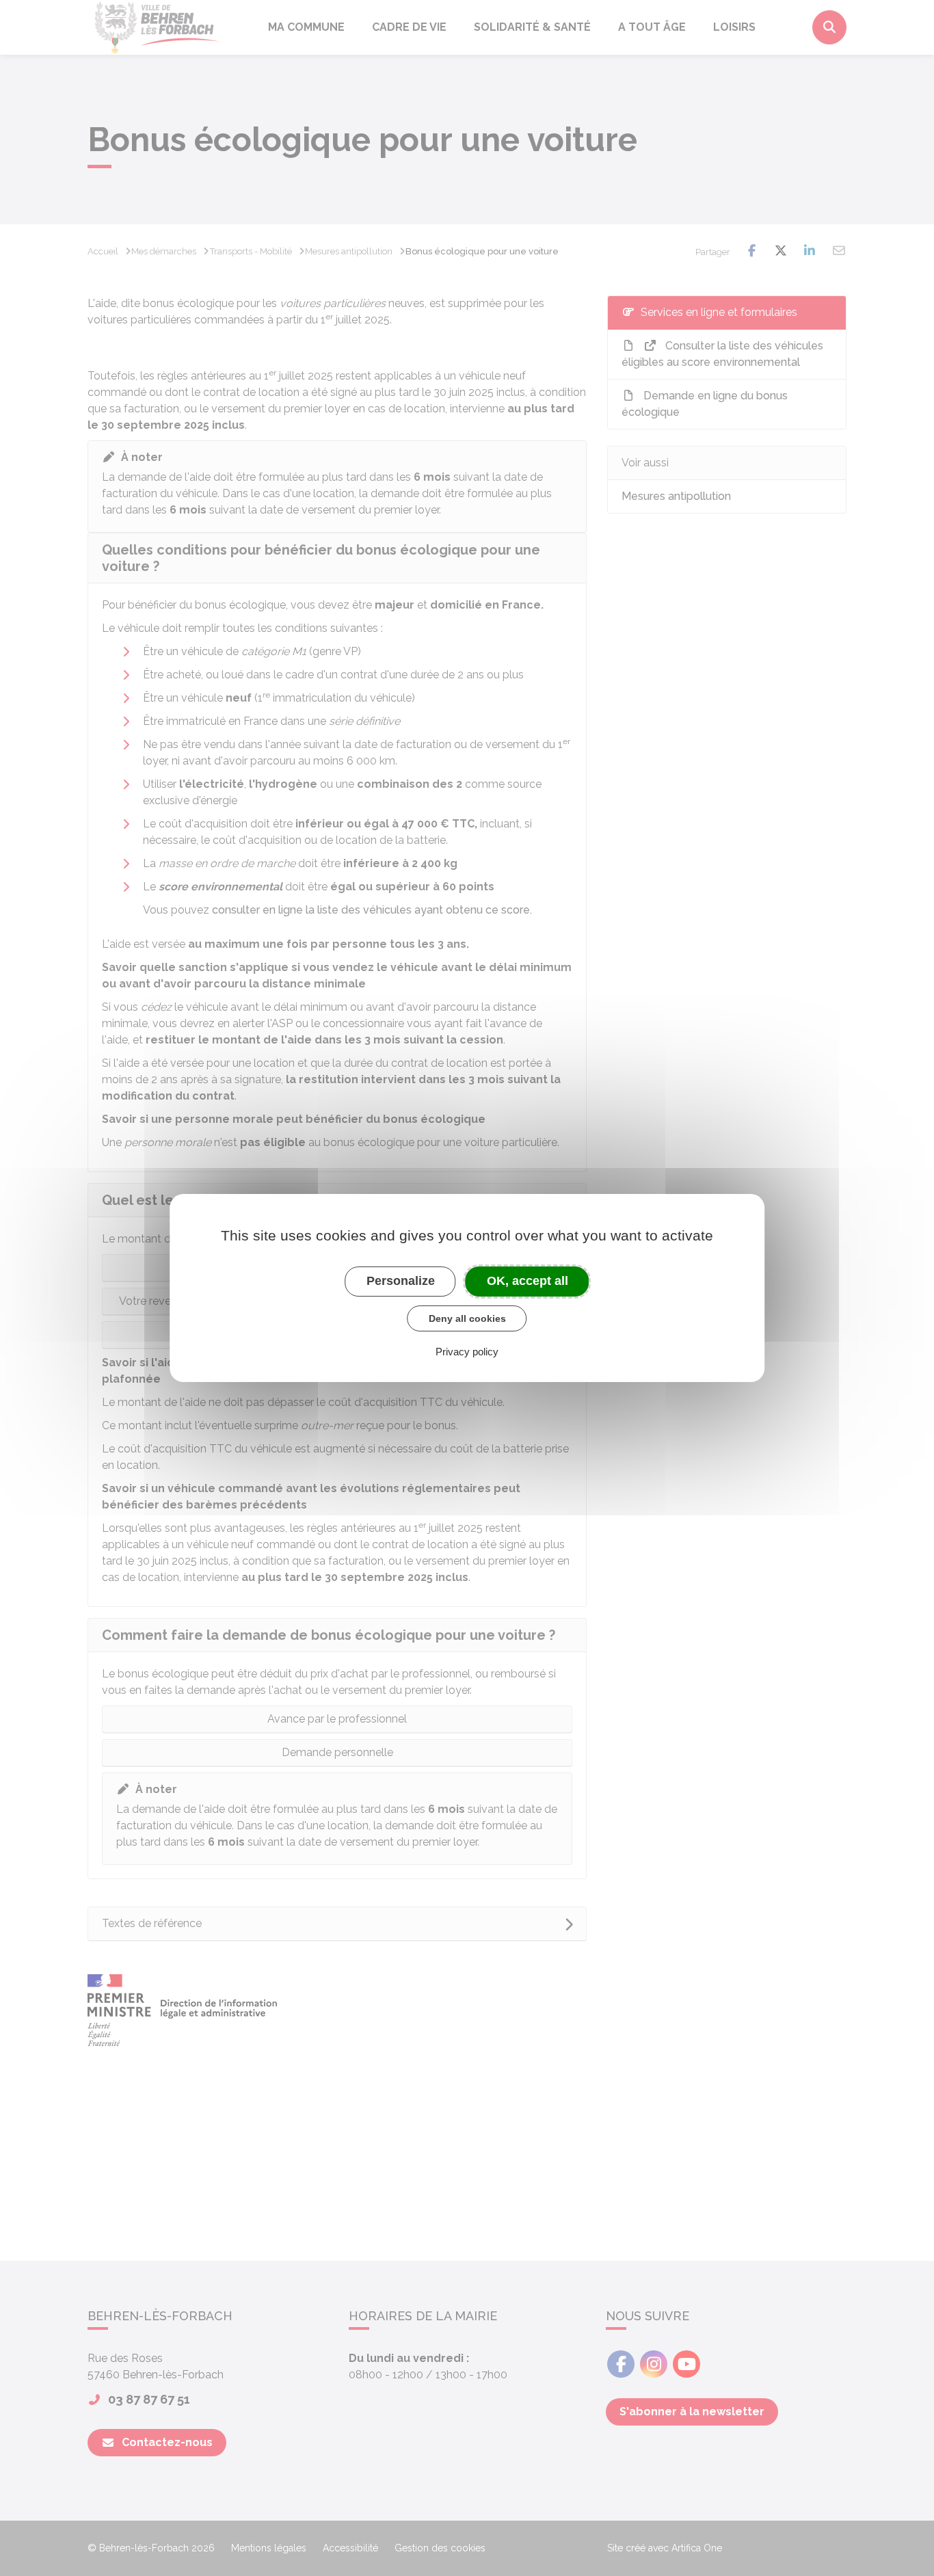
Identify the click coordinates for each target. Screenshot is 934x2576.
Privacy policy (467, 1352)
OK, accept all (528, 1281)
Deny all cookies (467, 1318)
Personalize (401, 1281)
